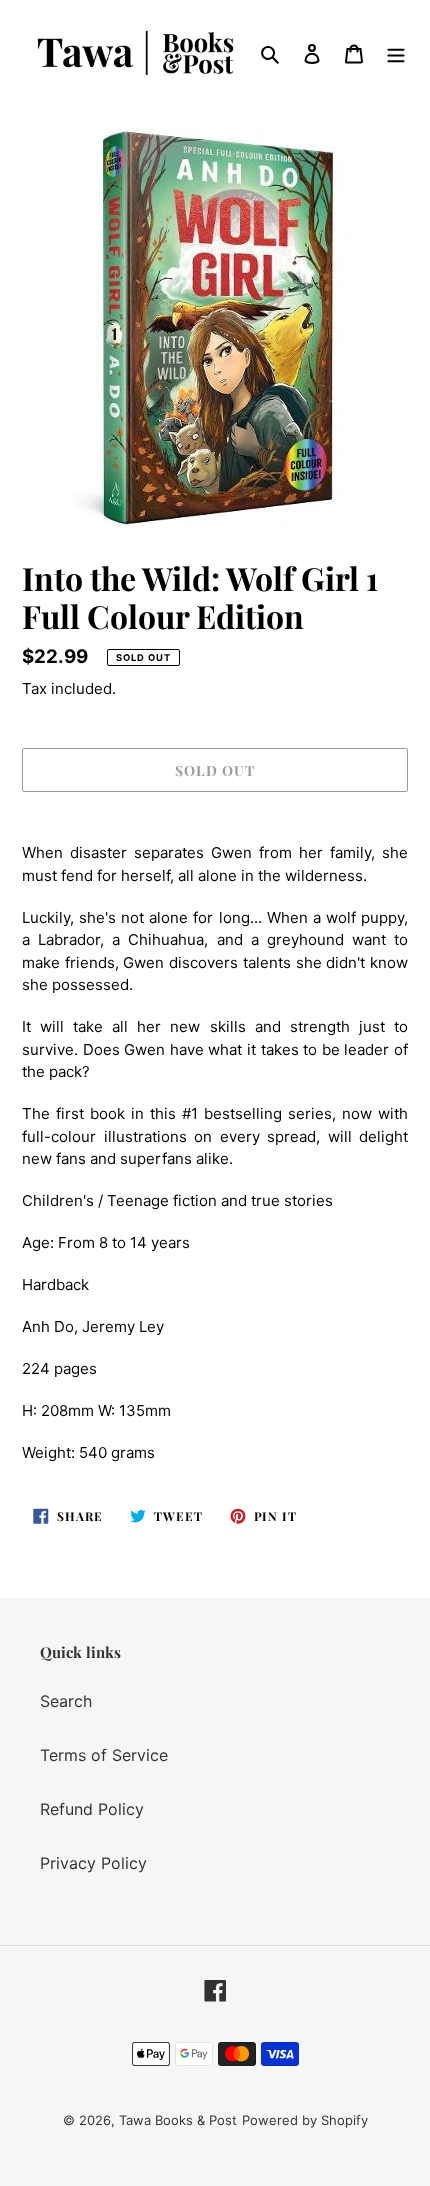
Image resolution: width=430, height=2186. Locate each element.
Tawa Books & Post (178, 2120)
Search (66, 1701)
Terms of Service (104, 1755)
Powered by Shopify (305, 2120)
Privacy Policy (93, 1863)
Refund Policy (92, 1809)
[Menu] (396, 53)
